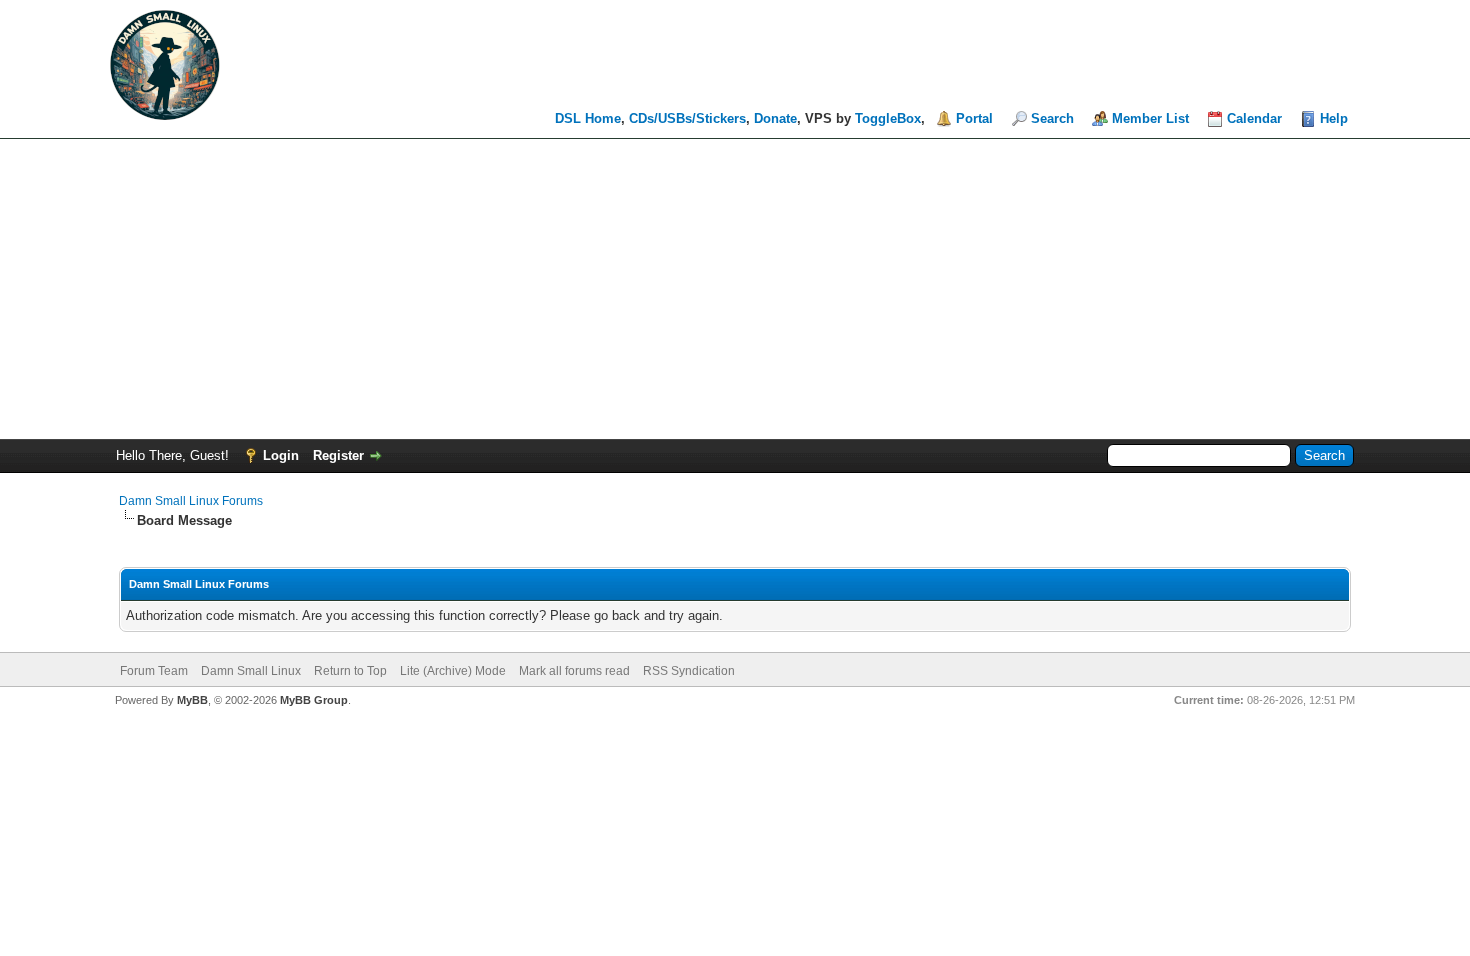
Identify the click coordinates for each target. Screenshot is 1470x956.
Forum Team (154, 671)
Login (281, 455)
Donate (775, 118)
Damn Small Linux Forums (191, 501)
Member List (1150, 118)
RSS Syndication (689, 671)
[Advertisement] (735, 289)
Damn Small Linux (251, 671)
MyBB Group (314, 700)
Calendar (1254, 118)
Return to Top (350, 671)
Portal (974, 118)
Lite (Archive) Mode (453, 671)
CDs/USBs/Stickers (687, 118)
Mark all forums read (574, 671)
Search (1052, 118)
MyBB (192, 700)
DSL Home (588, 118)
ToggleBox (888, 118)
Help (1334, 118)
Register (338, 455)
